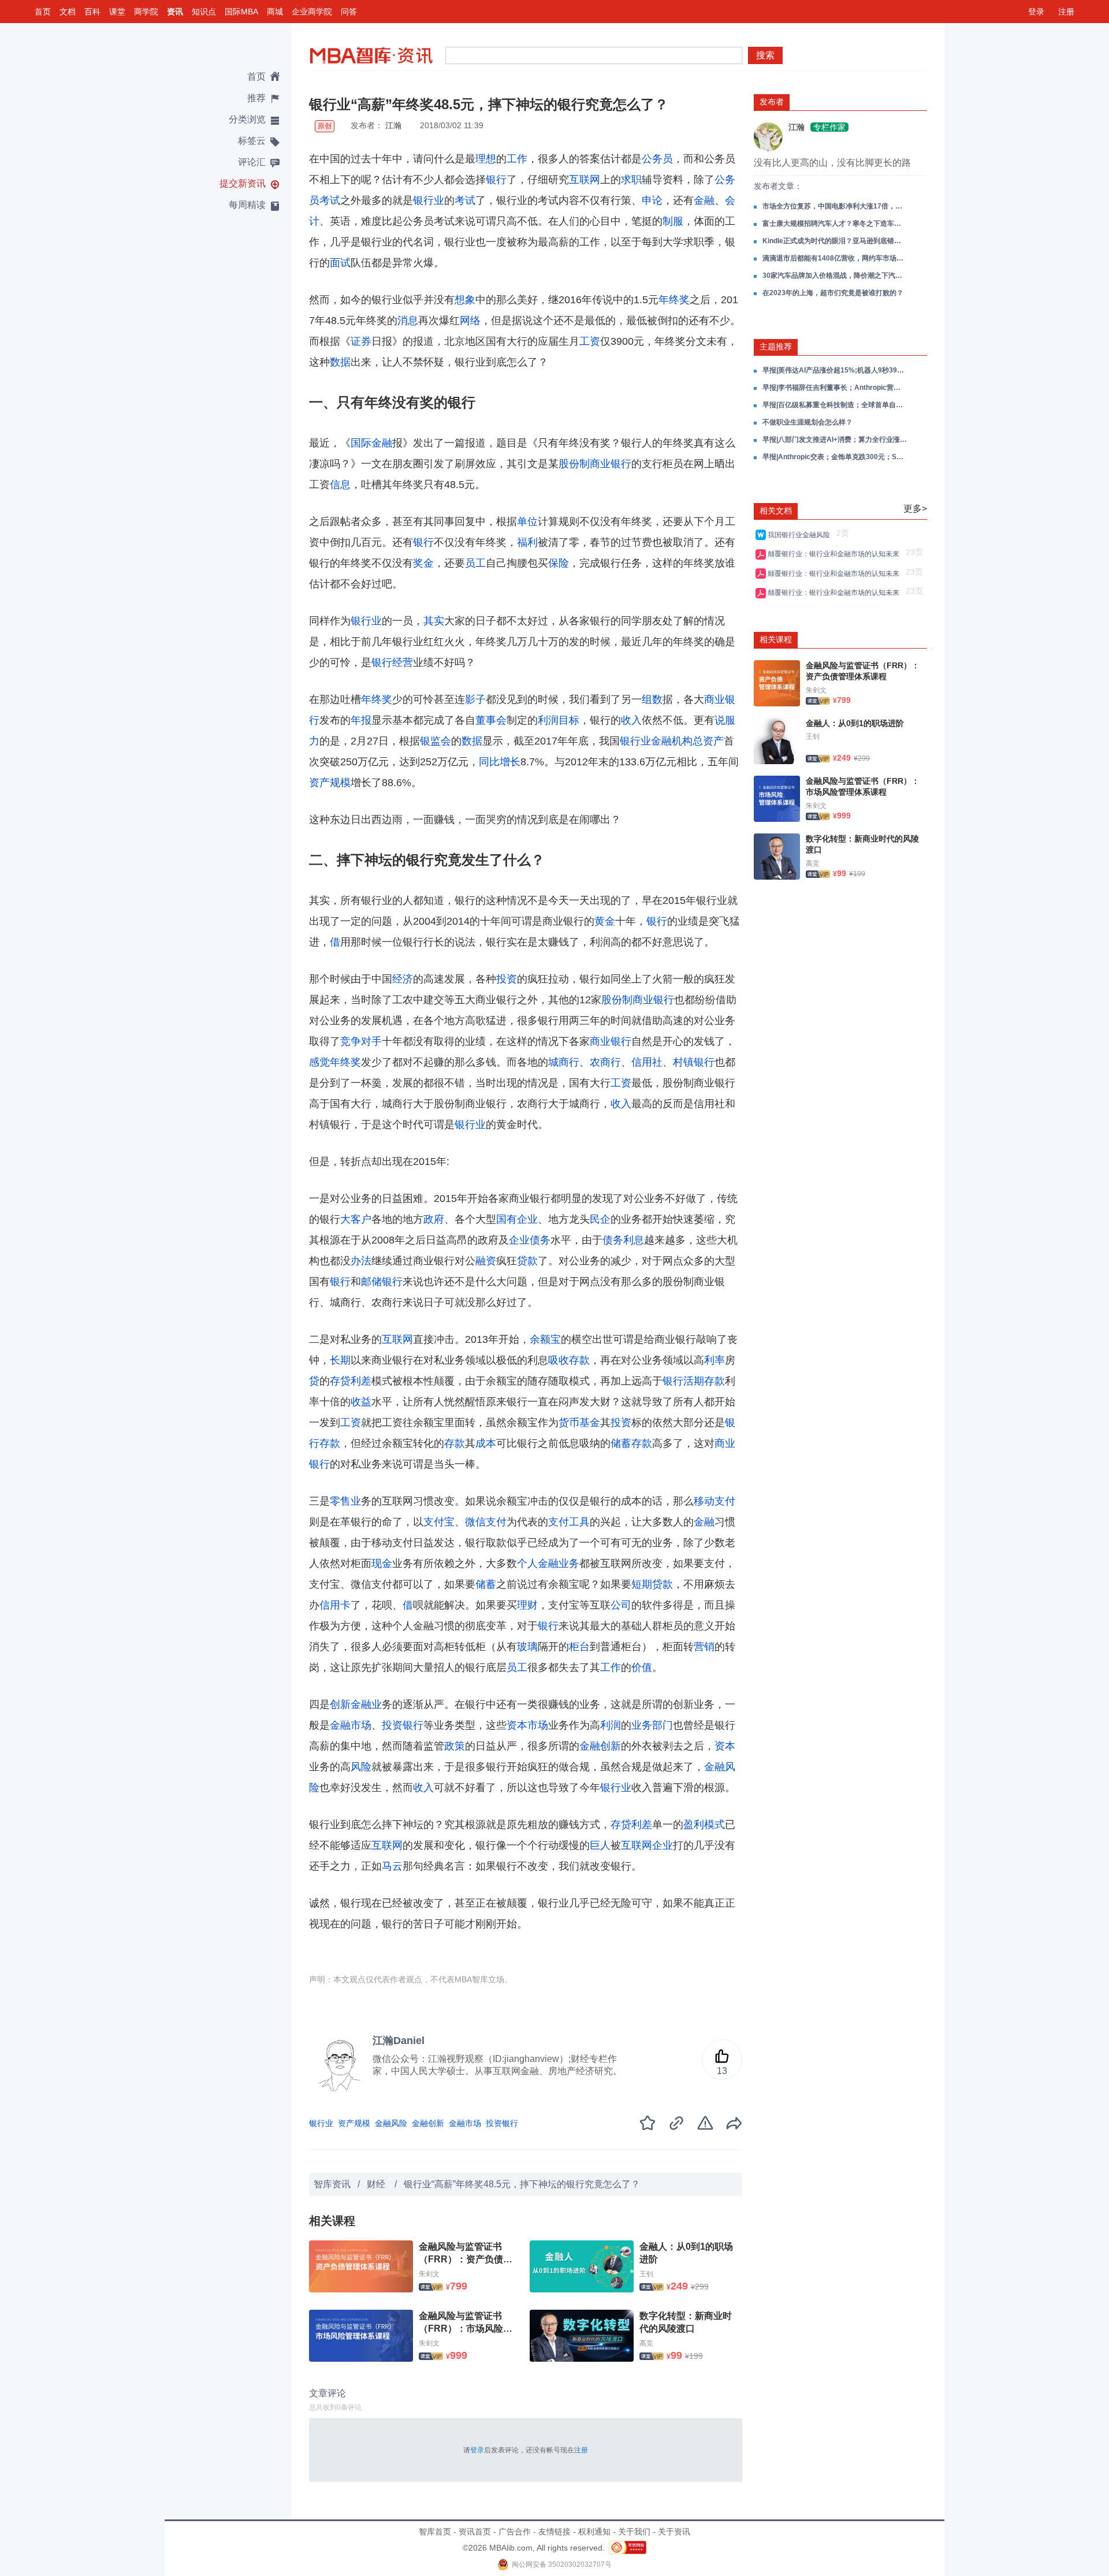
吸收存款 (569, 1360)
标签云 (252, 141)
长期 (340, 1360)
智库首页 (435, 2532)
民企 (600, 1219)
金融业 (366, 1704)
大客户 (356, 1219)
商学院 (146, 12)
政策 (455, 1746)
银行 (496, 180)
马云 (392, 1866)
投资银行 (403, 1725)
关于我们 (634, 2532)
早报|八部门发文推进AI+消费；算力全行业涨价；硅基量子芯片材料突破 (835, 440)
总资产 (708, 741)
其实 (434, 621)
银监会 (436, 741)
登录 (1036, 12)
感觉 (319, 1062)
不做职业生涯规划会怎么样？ (807, 422)
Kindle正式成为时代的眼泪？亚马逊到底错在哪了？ (835, 241)
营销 (704, 1647)
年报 (361, 720)
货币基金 (579, 1423)
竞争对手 (361, 1041)
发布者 (772, 102)
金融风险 (391, 2123)
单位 (527, 522)
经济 (403, 979)
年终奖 (674, 300)
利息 (634, 1240)
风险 (361, 1767)
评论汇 (252, 162)
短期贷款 (652, 1584)
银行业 (429, 200)
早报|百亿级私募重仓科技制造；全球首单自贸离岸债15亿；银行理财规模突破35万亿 (835, 405)
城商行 (564, 1062)
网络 (470, 321)
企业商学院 (312, 12)
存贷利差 (351, 1381)
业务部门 (652, 1725)
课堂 (117, 12)
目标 (569, 720)
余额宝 (545, 1339)
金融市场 (351, 1725)
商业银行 (611, 1041)
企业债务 (530, 1240)
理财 (527, 1605)
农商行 (605, 1062)
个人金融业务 (548, 1564)
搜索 (765, 55)
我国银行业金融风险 (801, 535)
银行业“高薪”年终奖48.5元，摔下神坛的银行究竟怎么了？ (522, 2184)
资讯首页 (475, 2532)
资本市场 (527, 1725)
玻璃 (527, 1647)
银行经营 (392, 662)
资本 (725, 1746)
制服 (673, 221)
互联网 (585, 180)
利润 (548, 720)
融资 (486, 1261)
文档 (68, 12)
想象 (465, 300)
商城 (275, 12)
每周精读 (247, 205)
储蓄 (486, 1584)
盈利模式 (704, 1825)
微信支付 (486, 1522)
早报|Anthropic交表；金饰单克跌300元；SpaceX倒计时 (835, 457)
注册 (1066, 12)
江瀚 (393, 125)
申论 (652, 200)
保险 (559, 563)
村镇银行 (694, 1062)
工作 (517, 159)
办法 (361, 1261)
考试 (465, 200)
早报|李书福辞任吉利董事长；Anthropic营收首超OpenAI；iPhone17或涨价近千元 (835, 388)
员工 (475, 563)
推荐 (256, 98)
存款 (455, 1443)
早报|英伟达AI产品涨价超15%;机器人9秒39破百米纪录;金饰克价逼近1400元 (835, 370)
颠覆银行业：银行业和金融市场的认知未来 (835, 554)
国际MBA (241, 12)
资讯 (175, 12)
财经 (377, 2184)
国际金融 (371, 443)
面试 (340, 263)
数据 (340, 362)
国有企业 (517, 1219)
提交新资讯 (243, 183)
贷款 (527, 1261)
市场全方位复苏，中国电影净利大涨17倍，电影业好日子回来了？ (835, 206)
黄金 (605, 921)
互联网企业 (647, 1845)
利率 (714, 1360)
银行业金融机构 (656, 741)
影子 (475, 699)
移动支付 (714, 1501)
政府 (434, 1219)
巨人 (600, 1845)
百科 (92, 12)
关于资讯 (674, 2532)
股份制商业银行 (595, 464)
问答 (349, 12)
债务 (613, 1240)
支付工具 (569, 1522)
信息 (340, 485)
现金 (382, 1564)
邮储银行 (382, 1282)
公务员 (657, 159)
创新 (340, 1704)
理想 (486, 159)
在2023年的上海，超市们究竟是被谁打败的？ (833, 293)
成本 (486, 1443)
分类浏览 (247, 119)
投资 (507, 979)
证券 (361, 341)
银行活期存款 (694, 1381)
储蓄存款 (631, 1443)
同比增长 (500, 762)
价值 (642, 1667)
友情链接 (554, 2532)
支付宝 (439, 1522)
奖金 (423, 563)
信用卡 (335, 1605)
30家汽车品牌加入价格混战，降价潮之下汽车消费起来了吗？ (835, 276)
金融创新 (600, 1746)
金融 (704, 200)
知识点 (204, 12)
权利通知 (594, 2532)
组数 (652, 699)
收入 (631, 720)
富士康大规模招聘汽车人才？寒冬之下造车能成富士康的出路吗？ (835, 224)
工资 (590, 341)
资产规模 (330, 783)
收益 (361, 1402)
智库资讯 (332, 2184)
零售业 (345, 1501)
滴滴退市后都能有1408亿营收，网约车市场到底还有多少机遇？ (835, 258)
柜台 (579, 1647)
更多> (915, 509)
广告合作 (515, 2532)
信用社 (647, 1062)
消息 (408, 321)
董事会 (491, 720)
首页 (43, 12)
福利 (527, 542)
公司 (621, 1605)
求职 (631, 180)
